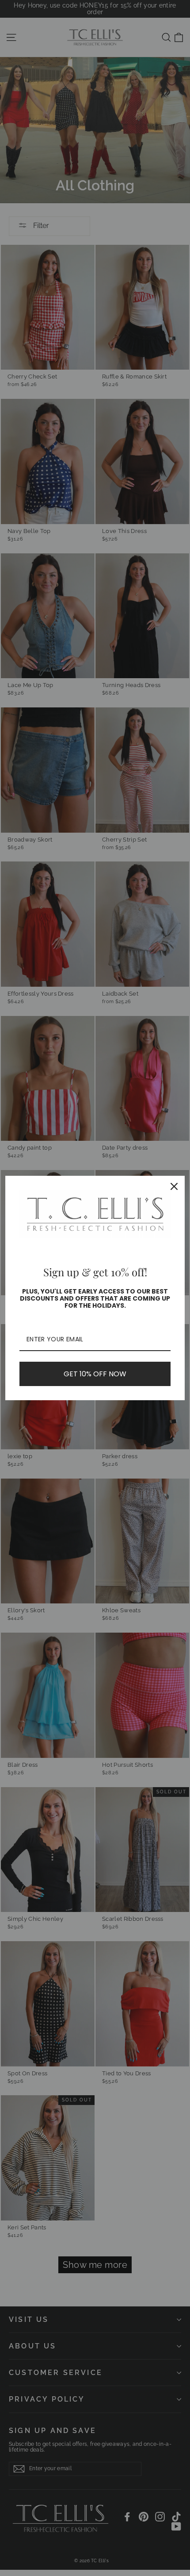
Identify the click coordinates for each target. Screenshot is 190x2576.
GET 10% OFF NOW (95, 1374)
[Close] (174, 1186)
